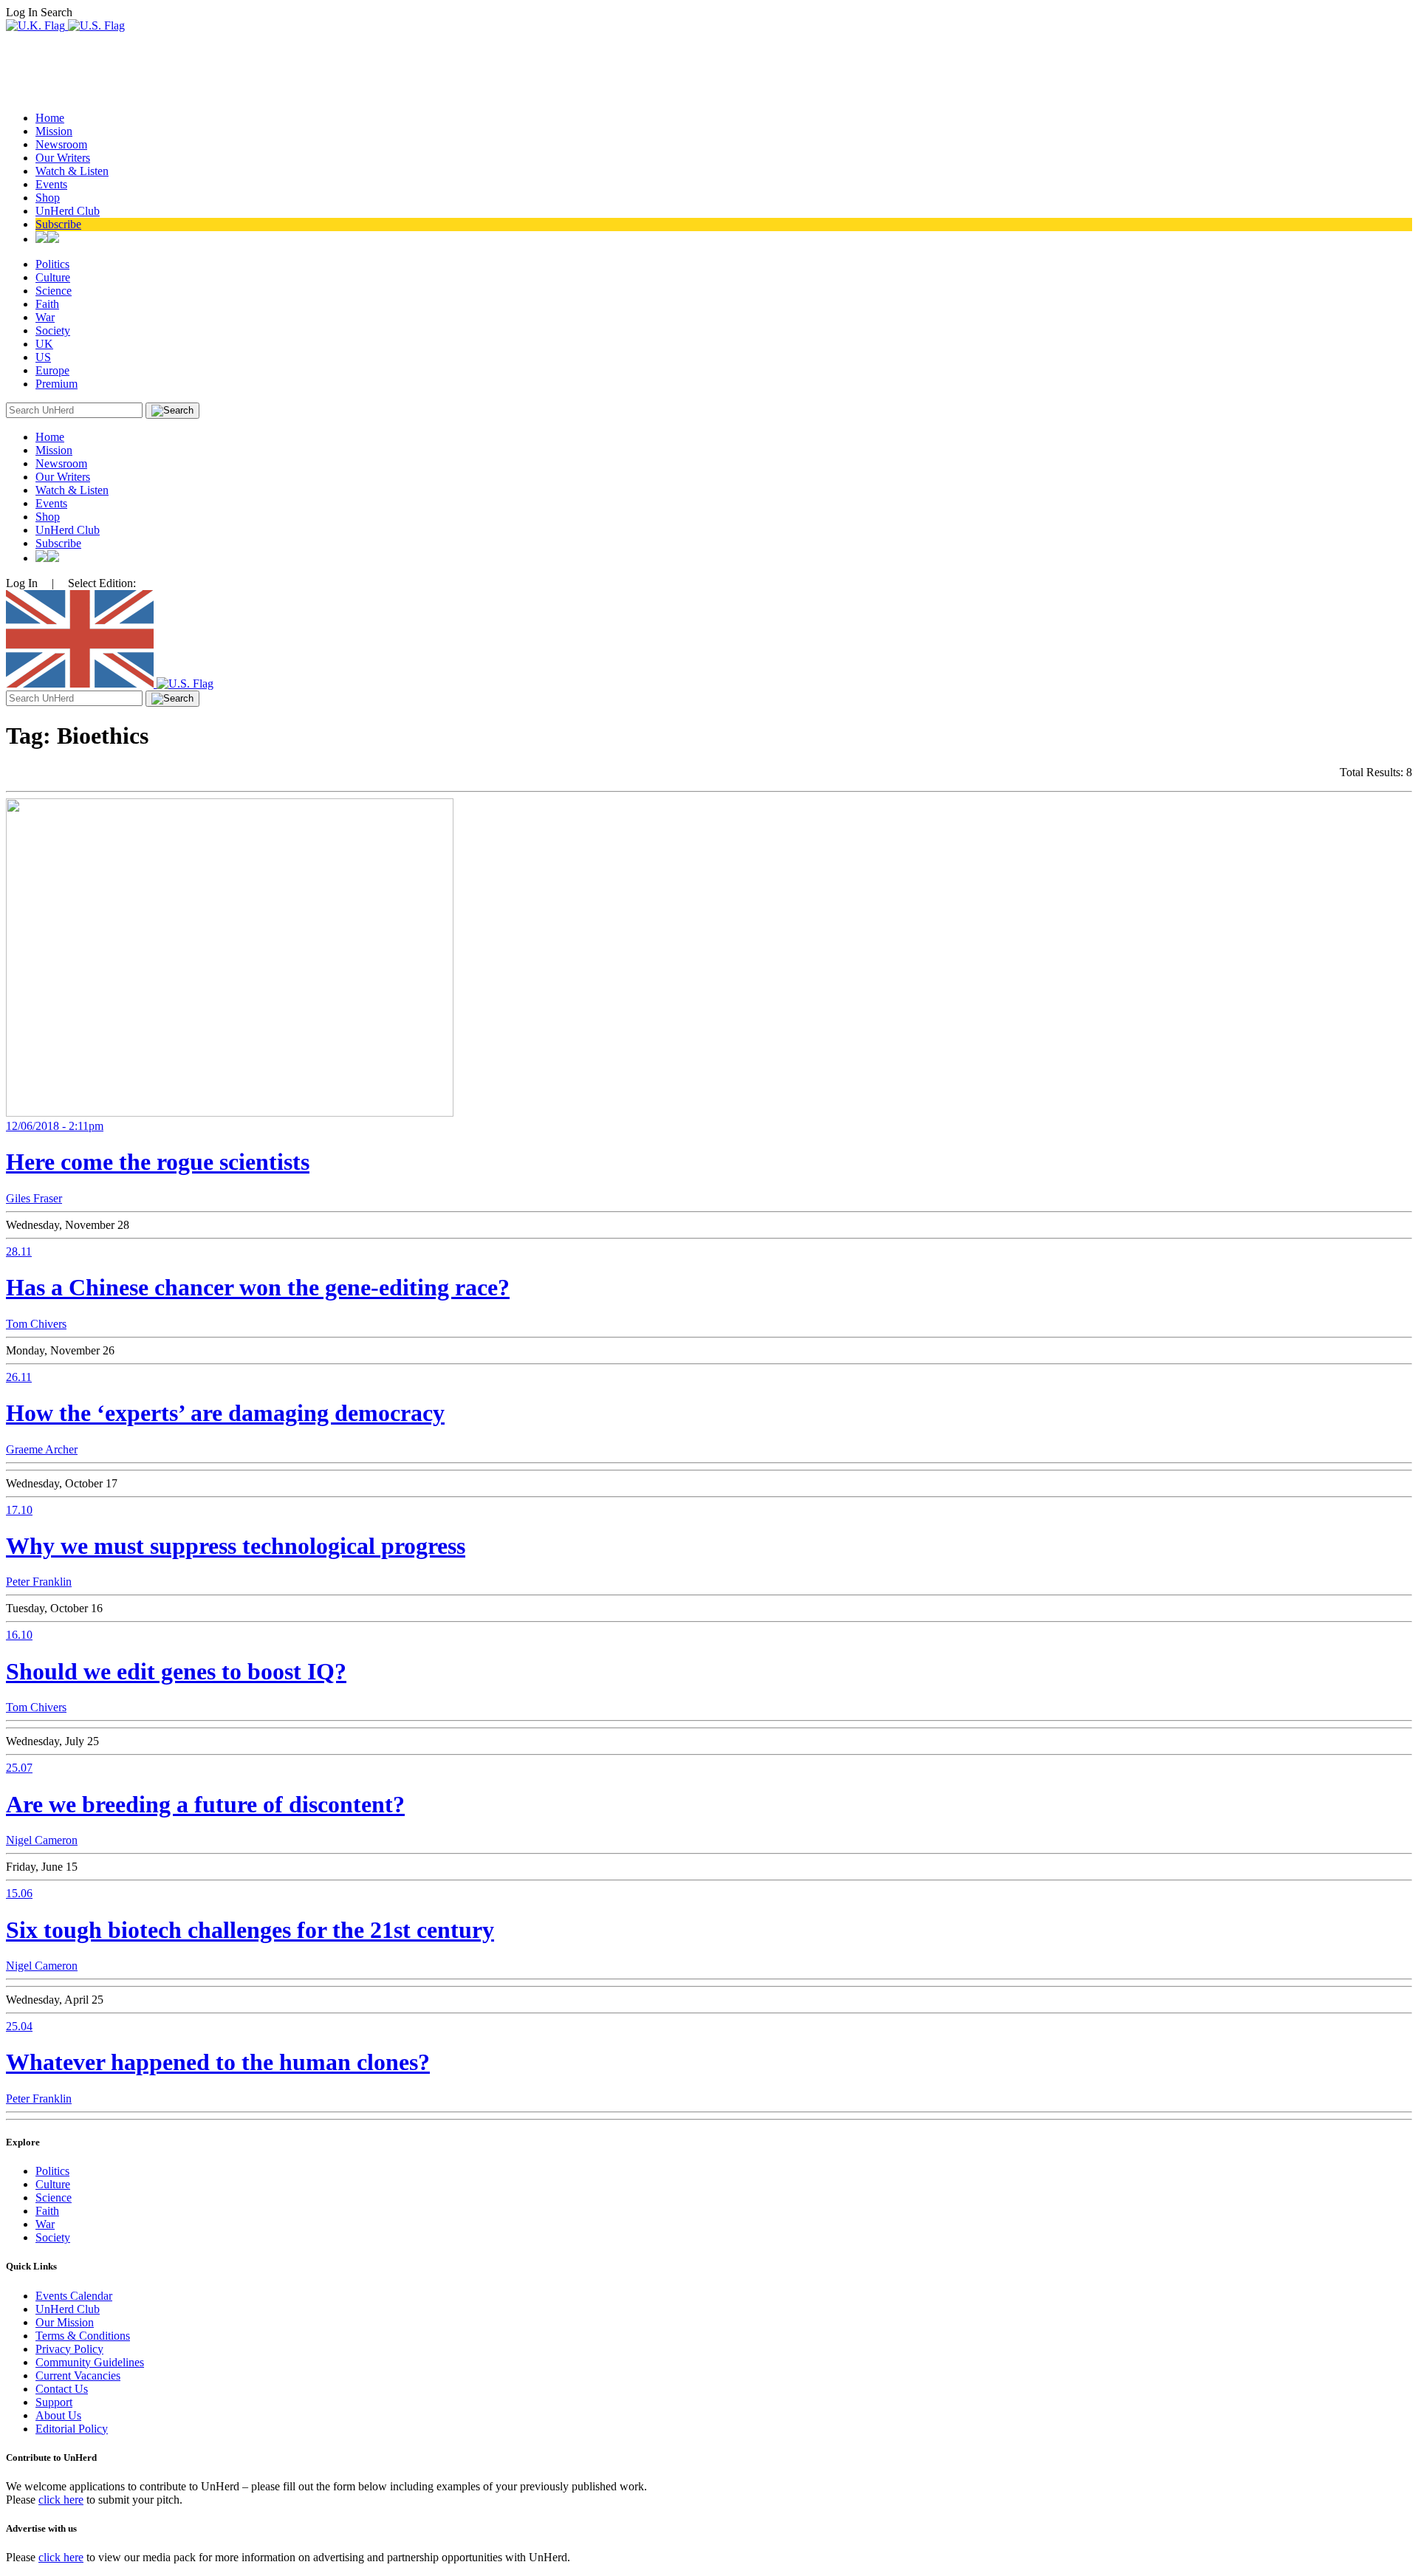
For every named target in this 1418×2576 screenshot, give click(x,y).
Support (54, 2402)
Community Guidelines (90, 2362)
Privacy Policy (69, 2349)
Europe (52, 370)
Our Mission (65, 2322)
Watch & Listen (72, 171)
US (43, 357)
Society (53, 330)
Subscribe (58, 224)
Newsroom (61, 144)
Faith (47, 304)
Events (51, 184)
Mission (54, 131)
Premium (56, 384)
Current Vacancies (78, 2375)
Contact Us (62, 2389)
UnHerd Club (68, 211)
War (45, 317)
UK (44, 344)
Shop (48, 198)
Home (50, 118)
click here (61, 2500)
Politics (52, 264)
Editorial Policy (72, 2429)
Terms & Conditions (83, 2336)
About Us (58, 2415)
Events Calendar (74, 2296)
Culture (53, 277)
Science (54, 291)
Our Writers (63, 158)
